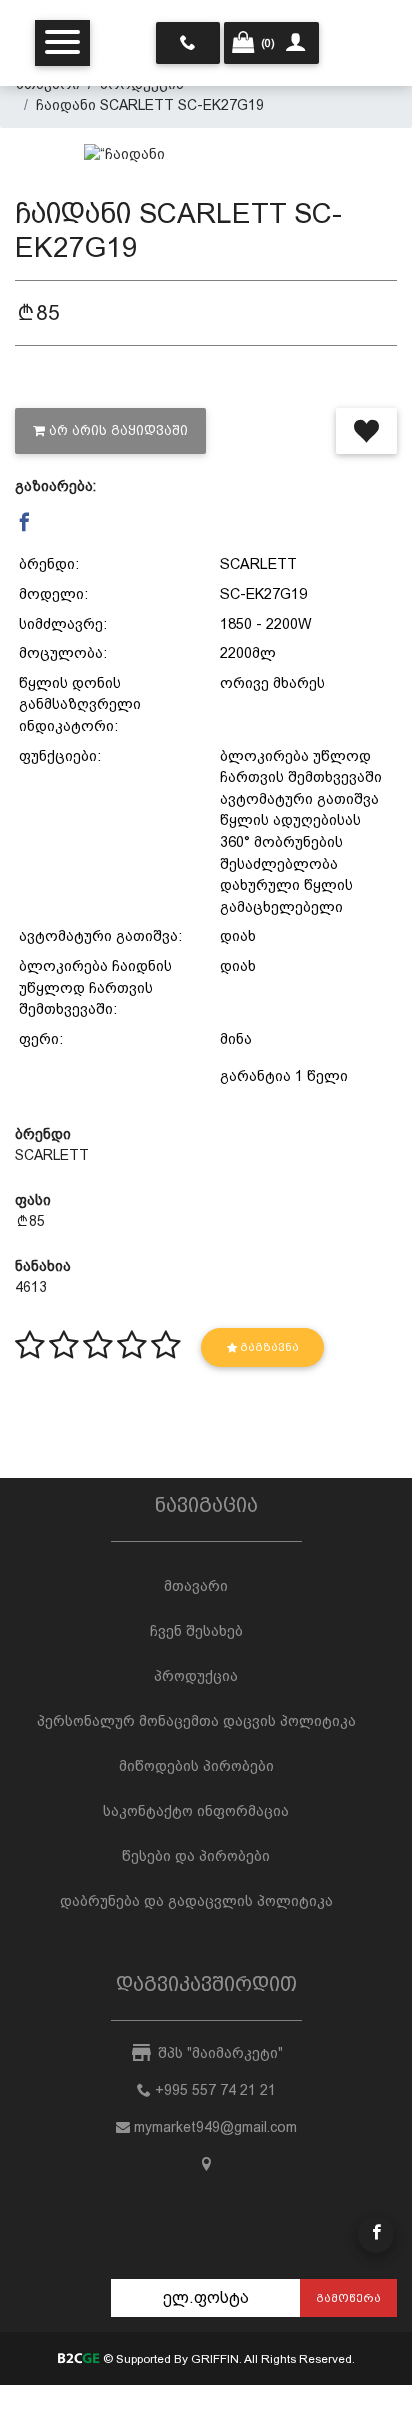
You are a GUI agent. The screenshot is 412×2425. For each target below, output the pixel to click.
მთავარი (196, 1586)
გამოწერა (348, 2298)
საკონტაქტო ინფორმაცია (196, 1811)
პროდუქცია (196, 1676)
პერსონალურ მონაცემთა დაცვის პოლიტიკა (196, 1721)
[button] (24, 523)
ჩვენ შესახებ (196, 1631)
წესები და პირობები (196, 1856)
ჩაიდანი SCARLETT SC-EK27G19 (150, 105)
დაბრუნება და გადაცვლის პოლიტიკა (196, 1901)
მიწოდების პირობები (196, 1766)
